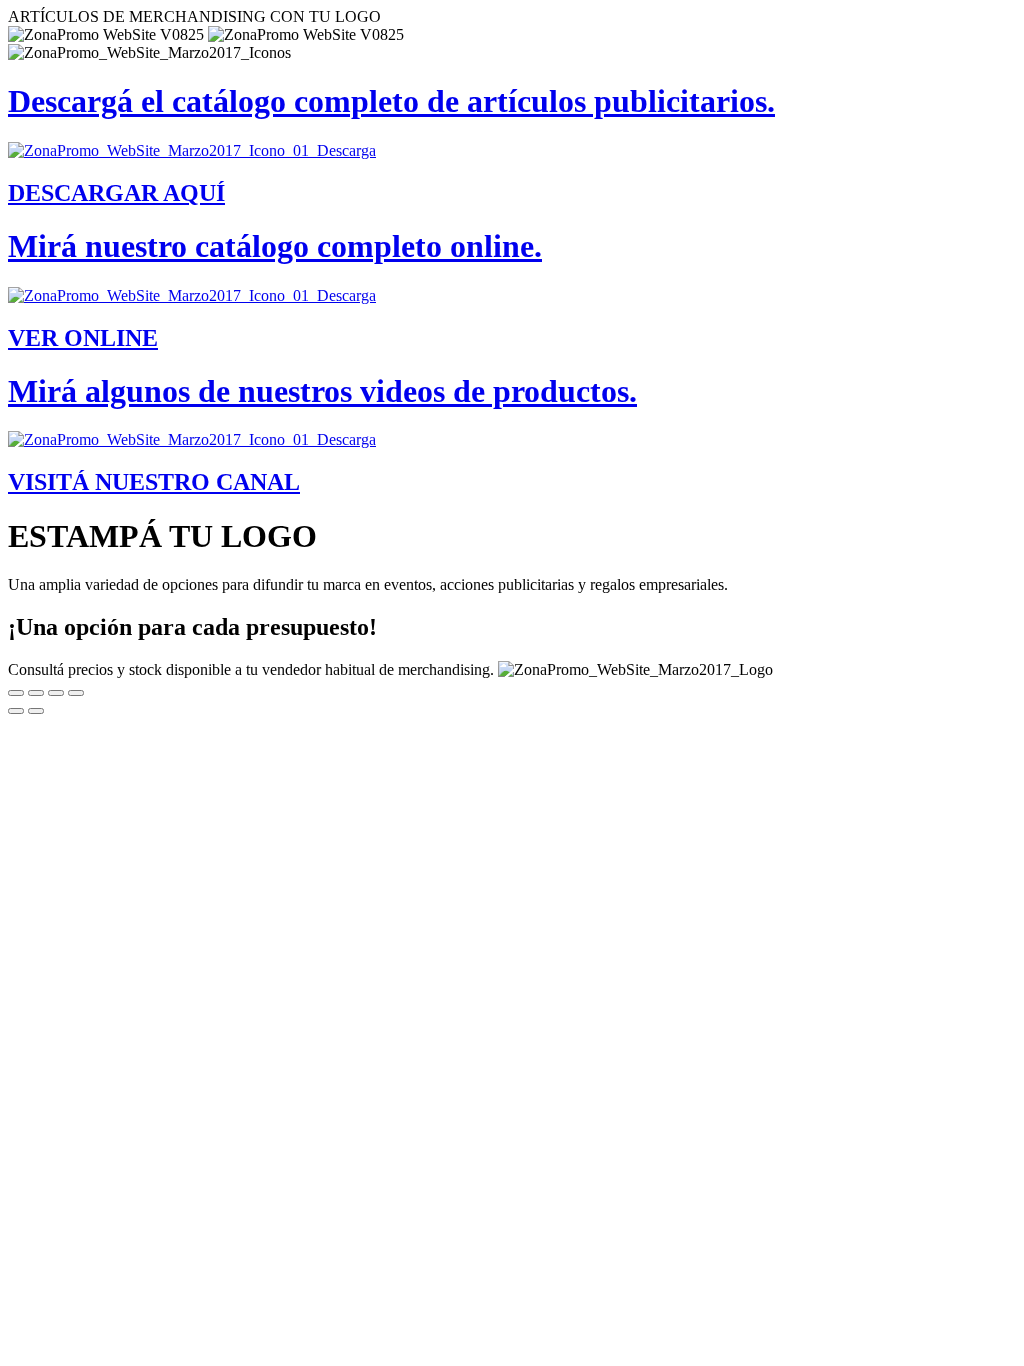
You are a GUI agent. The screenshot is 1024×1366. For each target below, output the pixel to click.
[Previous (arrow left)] (16, 711)
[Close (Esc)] (16, 693)
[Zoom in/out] (76, 693)
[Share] (36, 693)
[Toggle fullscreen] (56, 693)
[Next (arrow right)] (36, 711)
